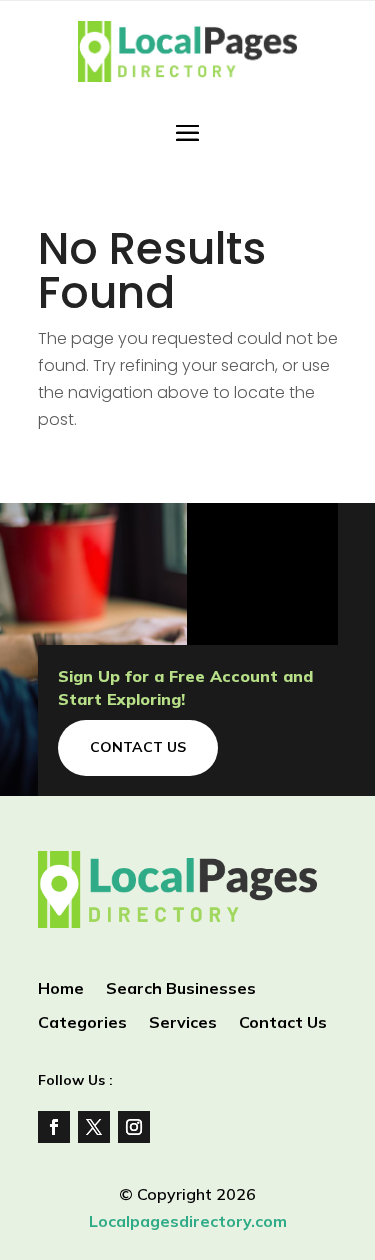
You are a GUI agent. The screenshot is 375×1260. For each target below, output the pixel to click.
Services (183, 1023)
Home (61, 989)
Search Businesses (181, 989)
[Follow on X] (94, 1127)
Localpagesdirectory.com (188, 1221)
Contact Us (138, 747)
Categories (82, 1023)
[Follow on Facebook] (54, 1127)
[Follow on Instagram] (134, 1127)
